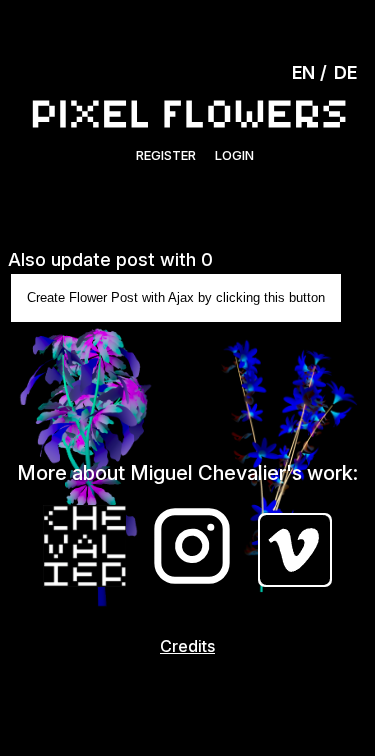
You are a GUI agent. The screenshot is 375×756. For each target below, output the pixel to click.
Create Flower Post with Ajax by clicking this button (176, 297)
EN (303, 72)
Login (234, 155)
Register (166, 155)
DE (345, 72)
